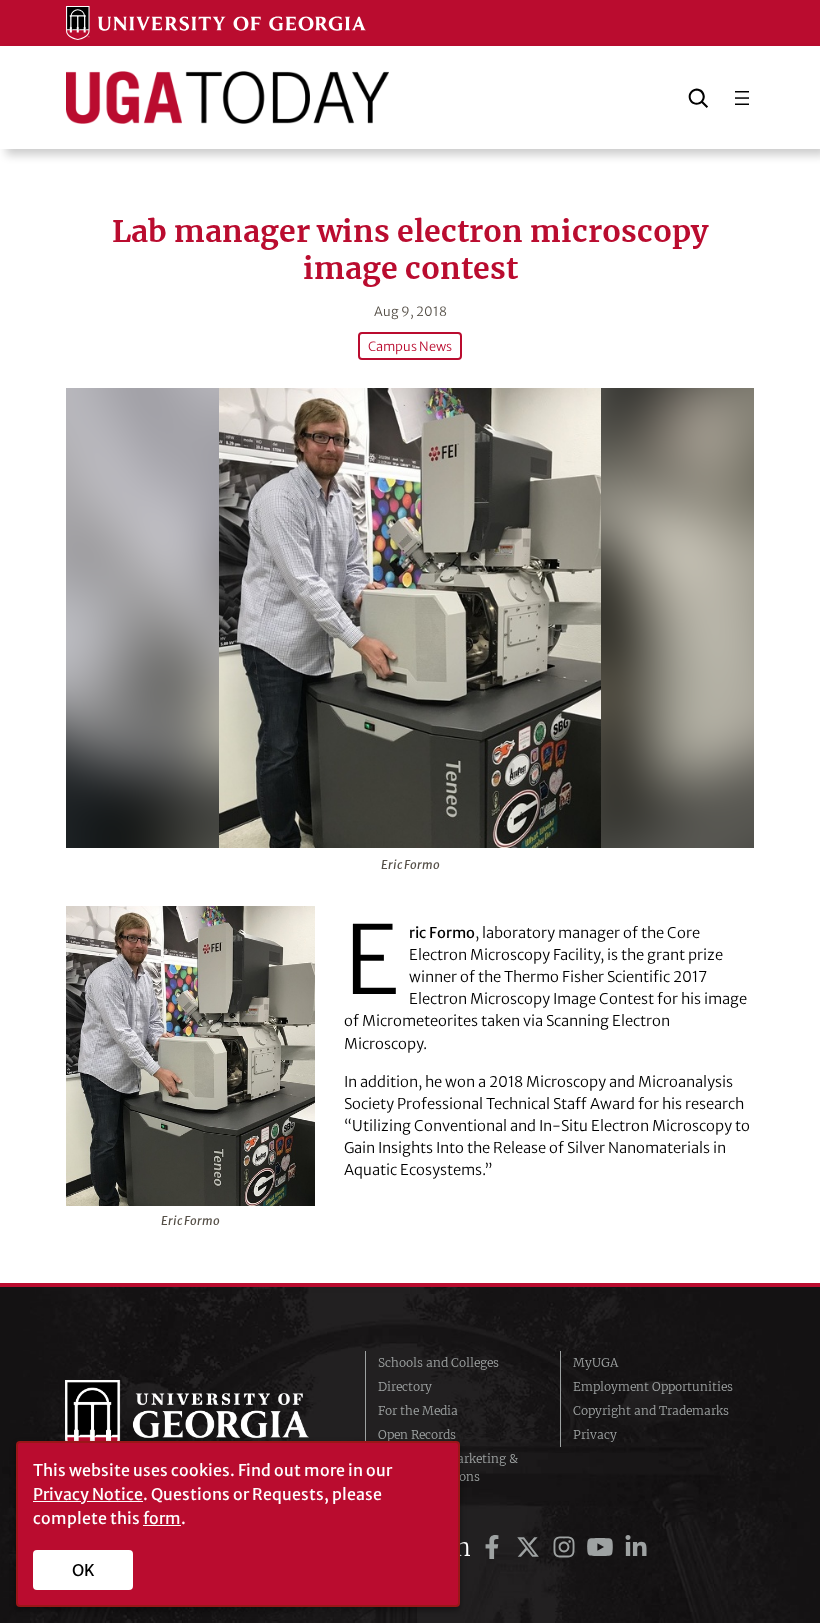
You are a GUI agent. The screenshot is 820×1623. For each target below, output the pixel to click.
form (162, 1518)
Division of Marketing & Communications (448, 1467)
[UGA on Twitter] (531, 1547)
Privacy (595, 1434)
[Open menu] (742, 98)
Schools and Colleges (438, 1362)
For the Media (418, 1410)
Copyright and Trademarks (651, 1410)
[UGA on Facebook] (495, 1547)
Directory (405, 1386)
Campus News (410, 346)
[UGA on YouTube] (603, 1547)
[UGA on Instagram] (567, 1547)
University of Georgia (200, 1420)
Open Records (417, 1434)
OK (83, 1570)
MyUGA (595, 1362)
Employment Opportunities (653, 1386)
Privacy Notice (88, 1494)
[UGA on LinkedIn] (636, 1547)
